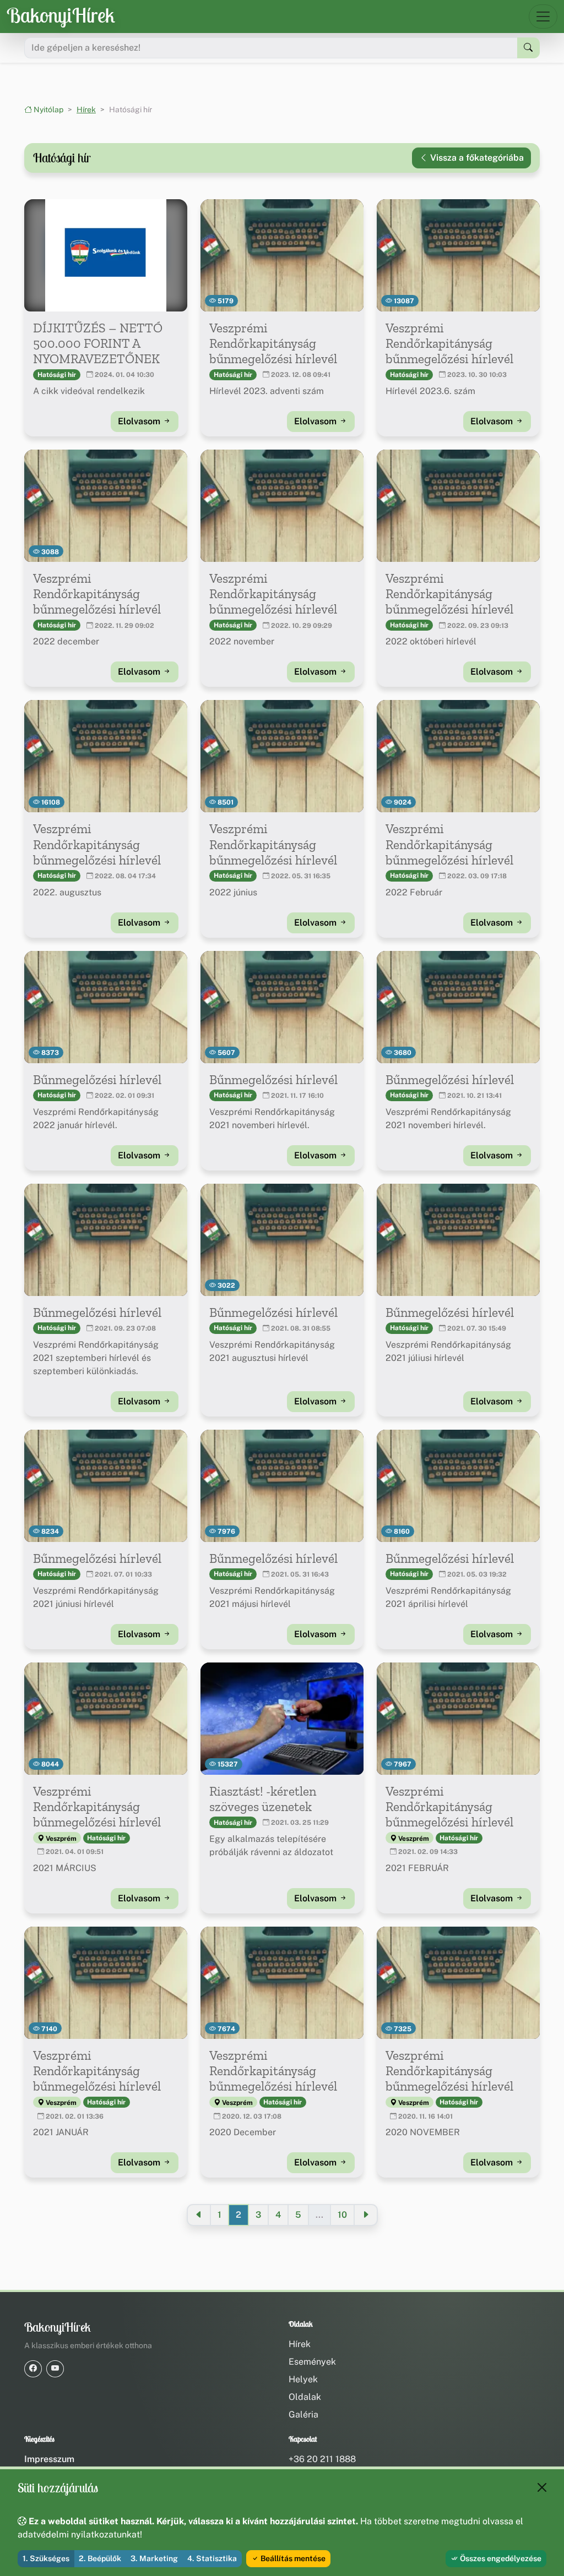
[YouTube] (55, 2369)
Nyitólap (48, 110)
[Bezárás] (542, 2487)
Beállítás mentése (292, 2558)
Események (312, 2362)
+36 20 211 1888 (322, 2459)
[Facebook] (33, 2369)
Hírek (86, 110)
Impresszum (49, 2459)
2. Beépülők (100, 2558)
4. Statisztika (212, 2558)
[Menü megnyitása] (543, 17)
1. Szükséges (46, 2558)
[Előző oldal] (199, 2215)
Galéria (303, 2414)
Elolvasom (140, 421)
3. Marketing (154, 2558)
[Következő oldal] (366, 2215)
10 (342, 2215)
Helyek (303, 2379)
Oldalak (305, 2397)
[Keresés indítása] (528, 48)
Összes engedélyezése (500, 2558)
